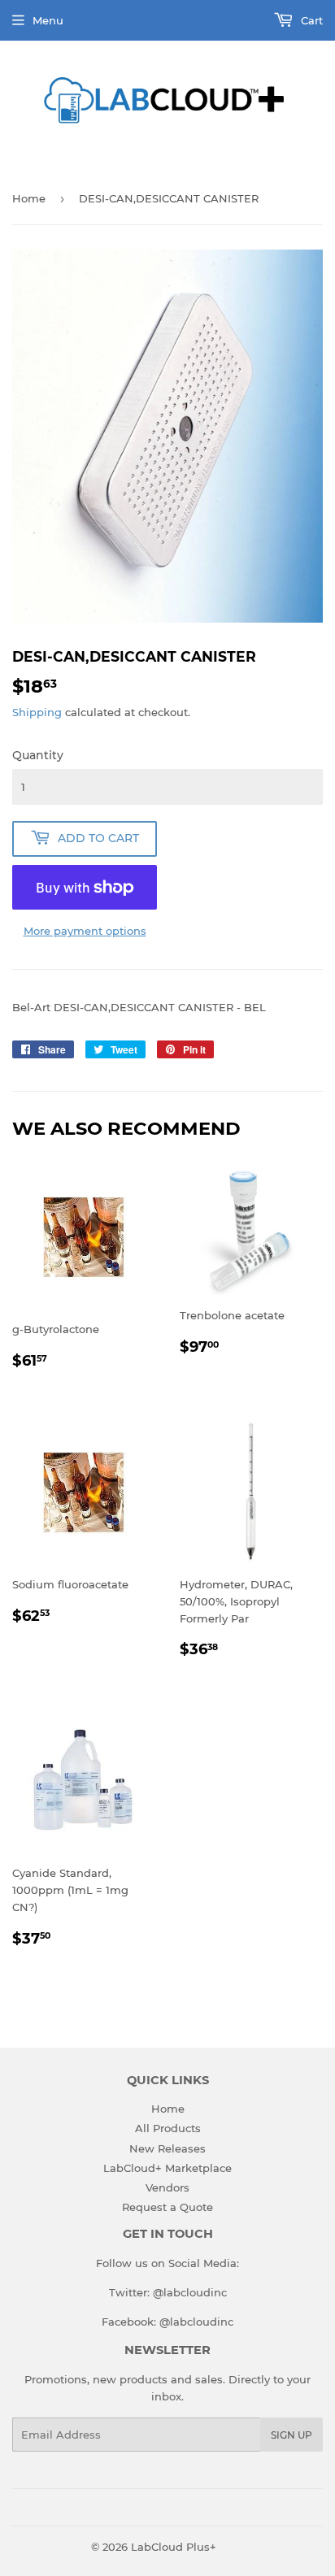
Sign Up (291, 2435)
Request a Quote (167, 2207)
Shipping (37, 712)
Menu (48, 20)
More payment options (85, 931)
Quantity (38, 755)
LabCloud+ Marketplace (167, 2168)
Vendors (167, 2187)
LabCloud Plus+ (174, 2547)
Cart (310, 20)
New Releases (167, 2148)
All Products (168, 2128)
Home (29, 198)
